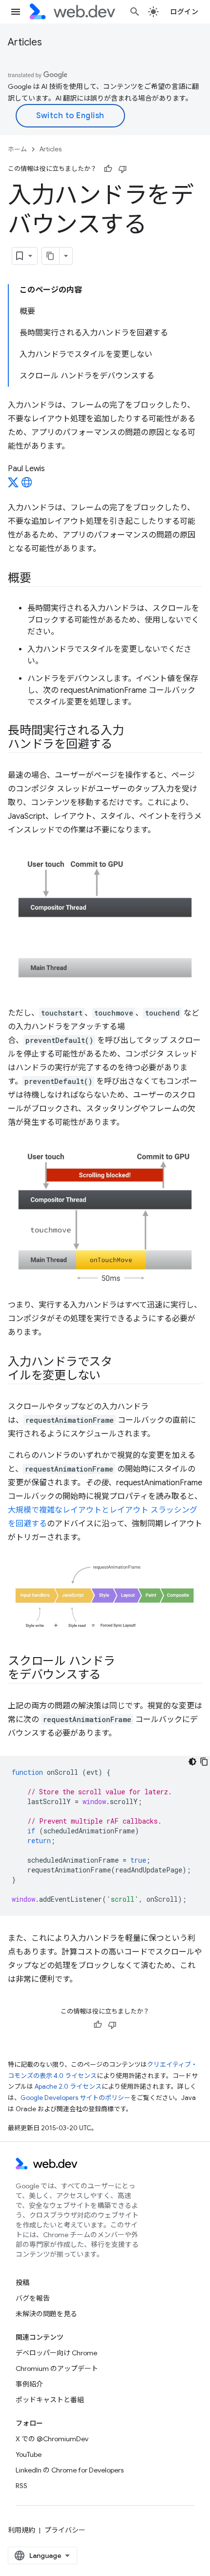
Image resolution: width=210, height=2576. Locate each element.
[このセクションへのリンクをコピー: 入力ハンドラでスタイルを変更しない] (109, 1376)
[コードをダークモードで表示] (192, 1762)
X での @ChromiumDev (52, 2439)
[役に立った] (108, 169)
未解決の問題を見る (46, 2314)
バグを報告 (33, 2298)
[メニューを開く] (16, 12)
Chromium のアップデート (57, 2368)
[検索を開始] (135, 12)
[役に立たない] (123, 169)
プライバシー (65, 2530)
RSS (21, 2486)
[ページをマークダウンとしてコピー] (51, 256)
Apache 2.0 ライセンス (68, 2087)
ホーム (17, 149)
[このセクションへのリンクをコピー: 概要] (40, 579)
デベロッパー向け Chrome (56, 2353)
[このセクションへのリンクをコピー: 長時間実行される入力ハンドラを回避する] (121, 745)
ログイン (184, 12)
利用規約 (21, 2530)
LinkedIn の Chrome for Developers (70, 2470)
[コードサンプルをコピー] (204, 1762)
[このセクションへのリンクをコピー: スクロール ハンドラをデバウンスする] (109, 1676)
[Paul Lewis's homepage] (27, 485)
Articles (25, 42)
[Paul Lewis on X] (13, 485)
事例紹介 (29, 2384)
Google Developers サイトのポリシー (75, 2098)
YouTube (29, 2454)
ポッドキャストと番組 (50, 2400)
